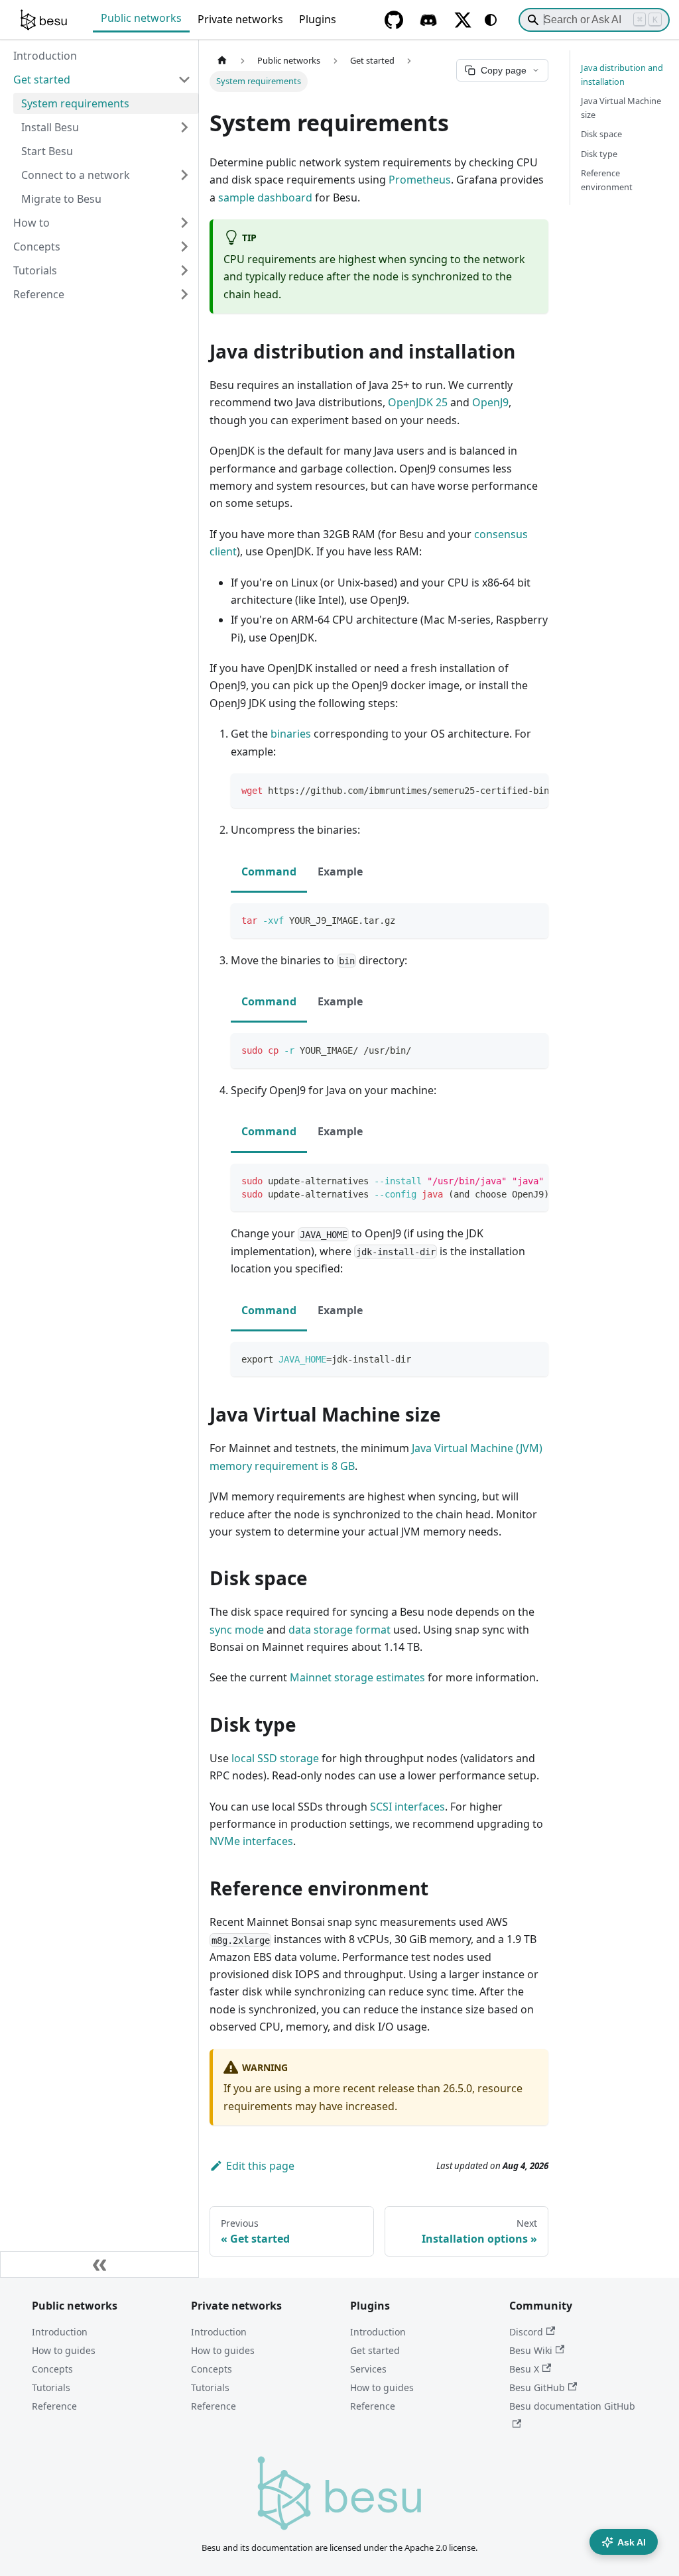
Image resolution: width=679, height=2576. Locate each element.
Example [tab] (340, 871)
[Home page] (222, 61)
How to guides (64, 2350)
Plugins (318, 19)
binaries (291, 734)
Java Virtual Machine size (621, 108)
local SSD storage (275, 1758)
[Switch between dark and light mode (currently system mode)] (491, 20)
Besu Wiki (531, 2350)
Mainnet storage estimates (357, 1677)
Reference (54, 2406)
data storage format (339, 1630)
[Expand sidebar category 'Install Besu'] (184, 127)
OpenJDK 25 (418, 402)
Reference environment (607, 180)
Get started (375, 2350)
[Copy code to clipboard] (532, 790)
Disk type (599, 154)
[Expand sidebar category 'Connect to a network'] (184, 175)
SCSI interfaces (407, 1807)
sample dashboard (265, 197)
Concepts (52, 2369)
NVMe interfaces (251, 1841)
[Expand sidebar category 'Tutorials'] (184, 270)
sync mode (237, 1630)
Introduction (60, 2332)
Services (368, 2369)
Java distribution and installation (622, 75)
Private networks (240, 19)
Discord (526, 2332)
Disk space (601, 134)
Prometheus (420, 180)
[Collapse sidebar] (99, 2265)
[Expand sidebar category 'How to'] (184, 223)
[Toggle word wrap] (508, 790)
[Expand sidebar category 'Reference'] (184, 294)
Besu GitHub (537, 2387)
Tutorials (51, 2387)
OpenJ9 (490, 402)
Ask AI (632, 2542)
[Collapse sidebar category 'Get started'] (184, 80)
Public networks (141, 18)
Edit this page (260, 2166)
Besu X (524, 2369)
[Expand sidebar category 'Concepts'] (184, 247)
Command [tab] (269, 871)
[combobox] (594, 20)
